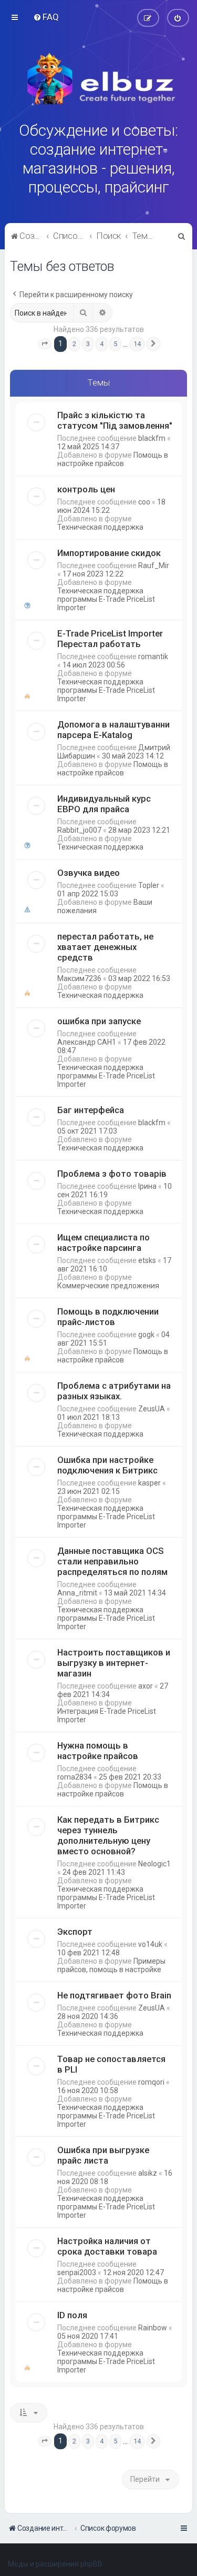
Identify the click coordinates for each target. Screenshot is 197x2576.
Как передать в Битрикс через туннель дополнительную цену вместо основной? (108, 1835)
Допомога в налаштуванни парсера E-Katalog (113, 730)
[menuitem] (46, 17)
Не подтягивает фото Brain (114, 1995)
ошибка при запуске (99, 1021)
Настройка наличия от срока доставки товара (107, 2246)
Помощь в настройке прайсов (113, 459)
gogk (146, 1335)
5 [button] (115, 344)
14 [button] (137, 344)
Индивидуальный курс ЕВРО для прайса (104, 804)
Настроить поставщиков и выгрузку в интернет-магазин (114, 1663)
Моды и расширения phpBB (55, 2564)
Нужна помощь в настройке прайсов (98, 1751)
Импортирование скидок (109, 553)
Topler (149, 885)
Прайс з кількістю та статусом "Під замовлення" (115, 420)
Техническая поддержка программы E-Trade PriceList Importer (106, 599)
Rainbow (153, 2328)
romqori (151, 2082)
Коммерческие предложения (108, 1286)
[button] (45, 344)
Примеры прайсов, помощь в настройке (111, 1965)
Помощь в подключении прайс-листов (108, 1317)
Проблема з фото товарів (112, 1174)
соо (144, 502)
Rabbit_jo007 (79, 830)
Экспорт (75, 1932)
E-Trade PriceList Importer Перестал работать (110, 639)
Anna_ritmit (77, 1593)
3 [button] (88, 344)
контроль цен (86, 489)
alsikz (148, 2173)
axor (146, 1686)
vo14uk (150, 1944)
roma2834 (75, 1777)
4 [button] (102, 344)
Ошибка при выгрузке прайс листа (103, 2155)
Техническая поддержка (100, 527)
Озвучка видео (89, 873)
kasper (149, 1483)
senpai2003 (77, 2272)
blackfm (152, 438)
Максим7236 (79, 978)
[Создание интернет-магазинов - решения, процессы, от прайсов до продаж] (99, 79)
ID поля (72, 2315)
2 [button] (74, 344)
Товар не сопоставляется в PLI (111, 2064)
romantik (153, 656)
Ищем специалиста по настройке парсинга (103, 1242)
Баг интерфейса (91, 1110)
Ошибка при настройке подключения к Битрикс (107, 1465)
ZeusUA (152, 1409)
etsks (147, 1260)
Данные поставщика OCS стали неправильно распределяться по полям (112, 1561)
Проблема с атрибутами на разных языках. (114, 1391)
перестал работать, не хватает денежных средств (105, 947)
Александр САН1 (87, 1042)
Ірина (147, 1186)
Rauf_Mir (154, 565)
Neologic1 (154, 1864)
